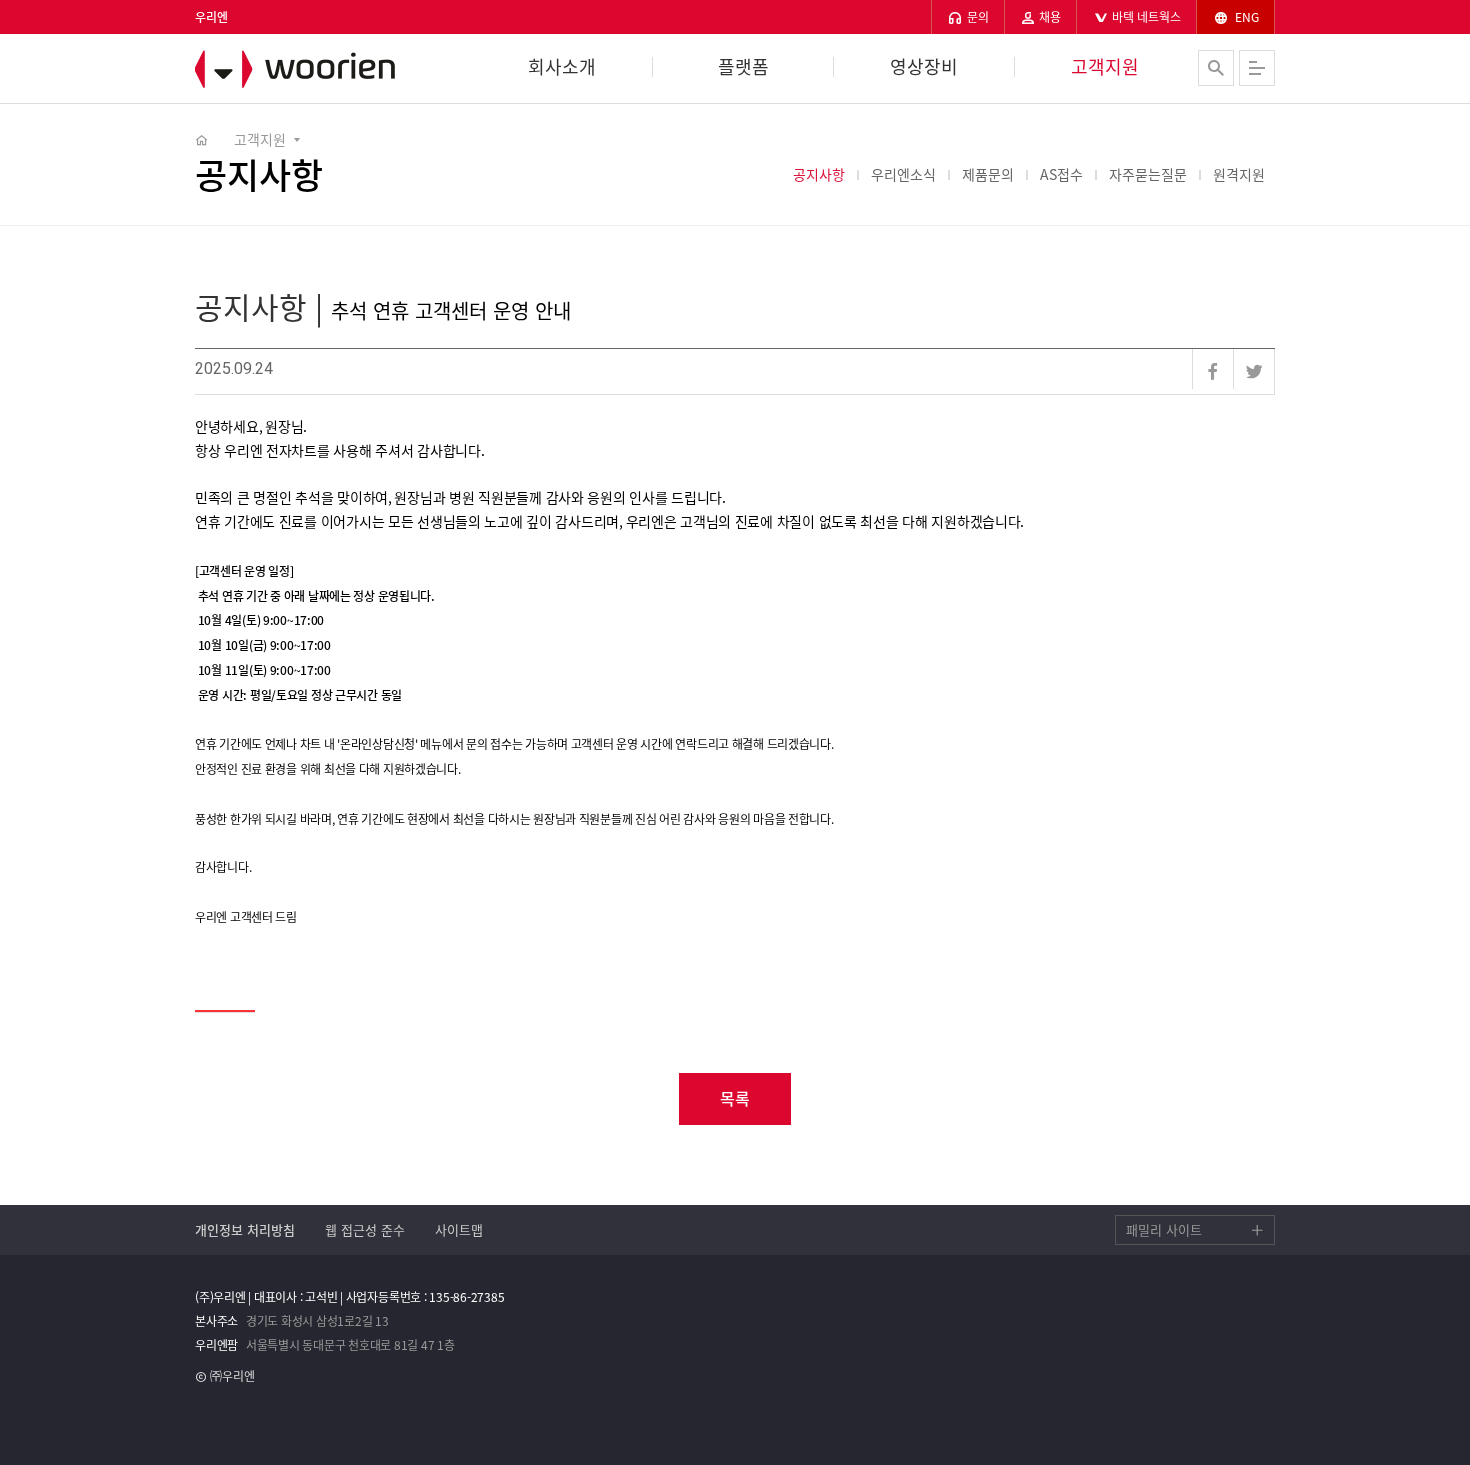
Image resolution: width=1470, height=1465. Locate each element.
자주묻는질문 (1148, 174)
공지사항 (819, 174)
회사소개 (562, 67)
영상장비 (924, 67)
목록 (735, 1098)
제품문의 (988, 174)
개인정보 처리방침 (245, 1229)
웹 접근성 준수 (365, 1229)
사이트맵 (459, 1229)
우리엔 (305, 69)
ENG (1245, 17)
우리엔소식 (903, 174)
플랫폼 (743, 67)
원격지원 (1239, 174)
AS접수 (1061, 174)
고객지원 (1105, 67)
